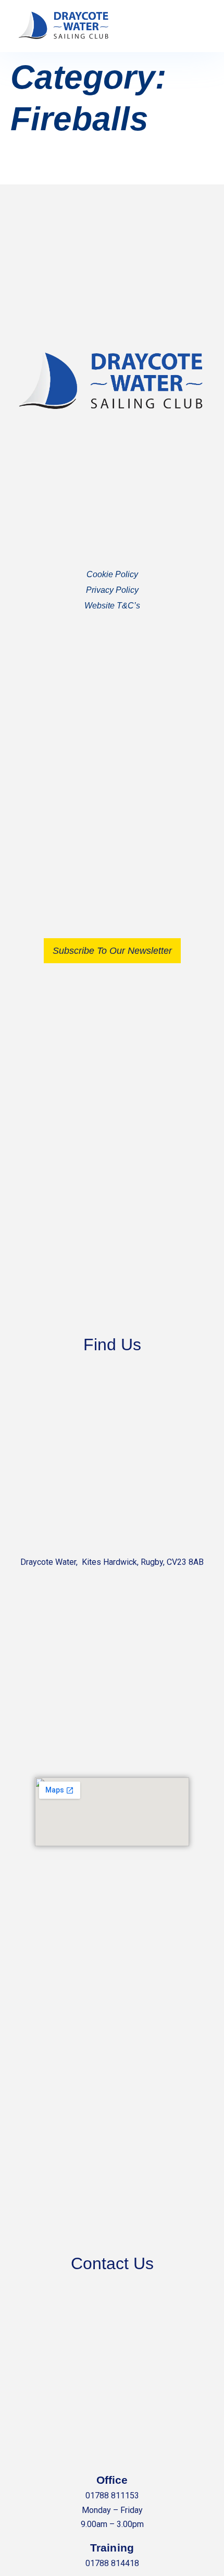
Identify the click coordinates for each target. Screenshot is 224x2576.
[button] (196, 26)
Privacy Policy (112, 590)
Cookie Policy (112, 574)
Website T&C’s (112, 606)
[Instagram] (123, 780)
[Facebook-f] (102, 780)
